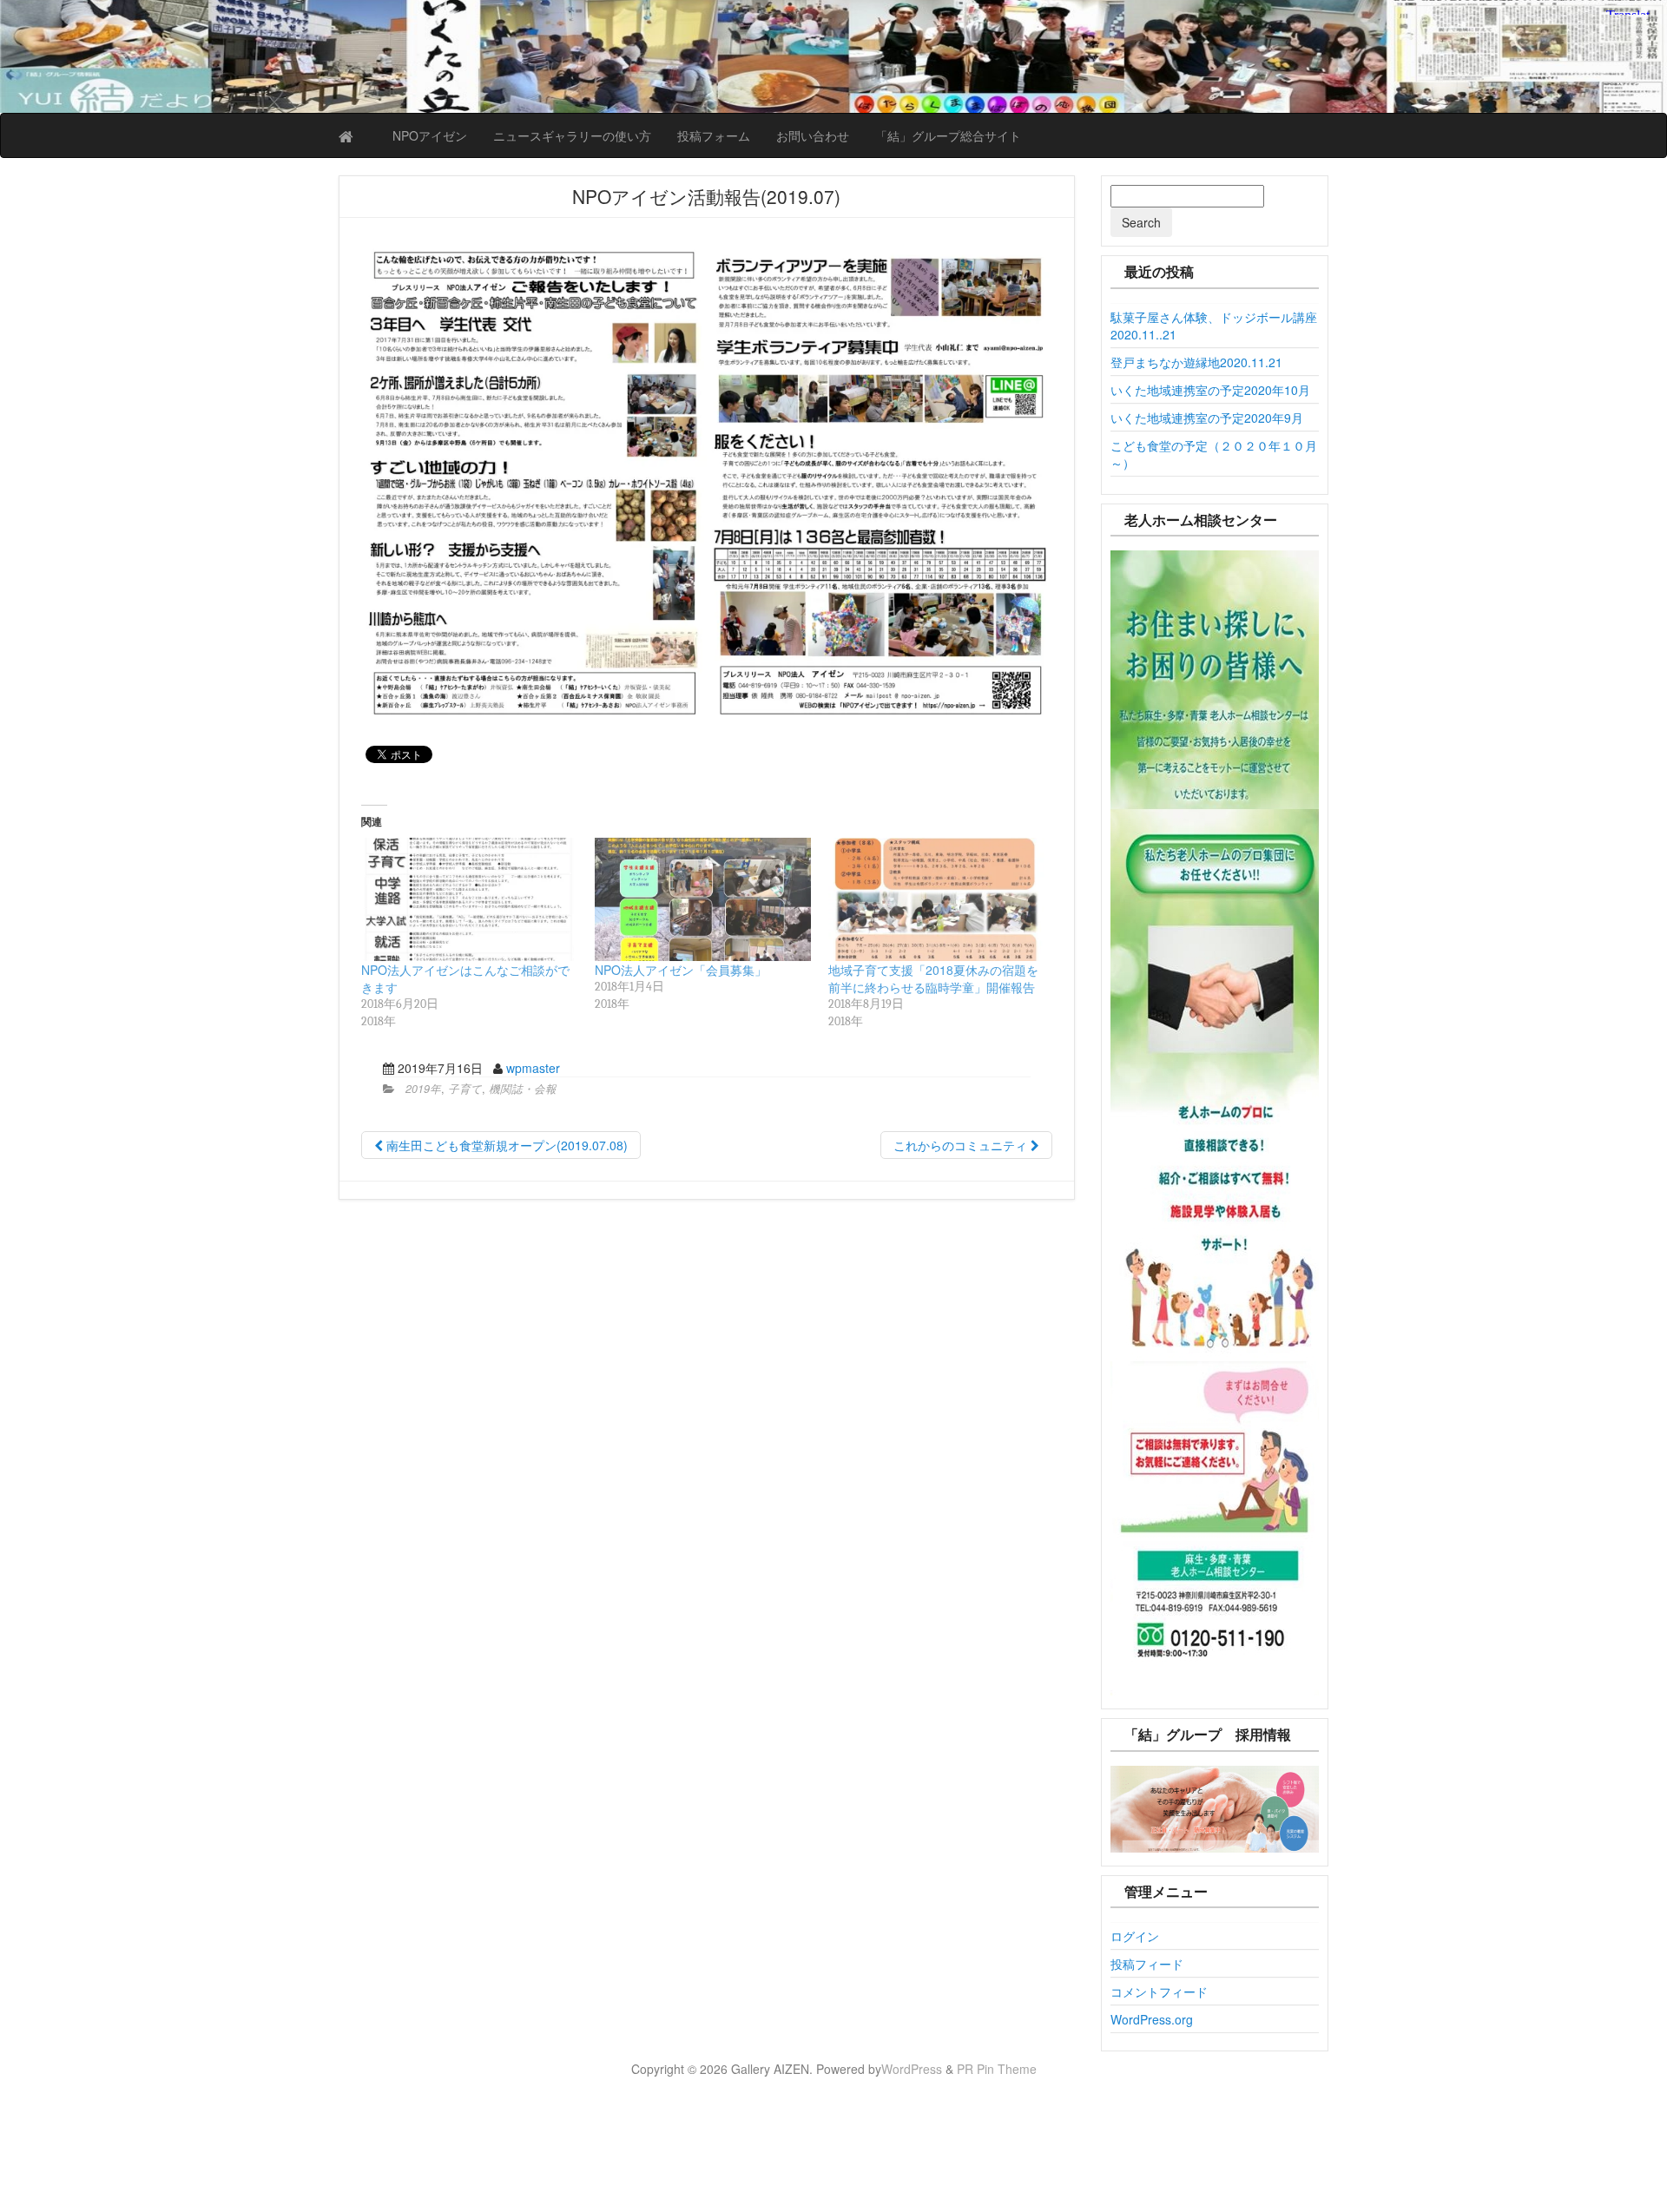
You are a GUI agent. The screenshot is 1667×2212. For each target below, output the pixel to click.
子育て (465, 1089)
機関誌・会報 (523, 1089)
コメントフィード (1159, 1991)
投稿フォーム (714, 135)
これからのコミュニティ (962, 1145)
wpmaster (533, 1068)
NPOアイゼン (430, 135)
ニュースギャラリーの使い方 (572, 135)
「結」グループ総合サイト (948, 135)
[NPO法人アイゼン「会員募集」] (703, 899)
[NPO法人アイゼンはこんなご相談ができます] (469, 899)
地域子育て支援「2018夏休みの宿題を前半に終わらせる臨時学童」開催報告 (933, 978)
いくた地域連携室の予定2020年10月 (1210, 390)
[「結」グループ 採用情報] (1215, 1809)
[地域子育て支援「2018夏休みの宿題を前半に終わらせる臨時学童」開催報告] (936, 899)
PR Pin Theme (997, 2069)
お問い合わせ (813, 135)
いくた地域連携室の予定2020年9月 (1207, 418)
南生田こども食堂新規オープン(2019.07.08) (505, 1145)
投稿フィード (1147, 1964)
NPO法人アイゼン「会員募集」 (681, 970)
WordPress (912, 2069)
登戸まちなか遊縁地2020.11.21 (1196, 362)
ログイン (1135, 1936)
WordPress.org (1152, 2019)
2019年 (423, 1089)
